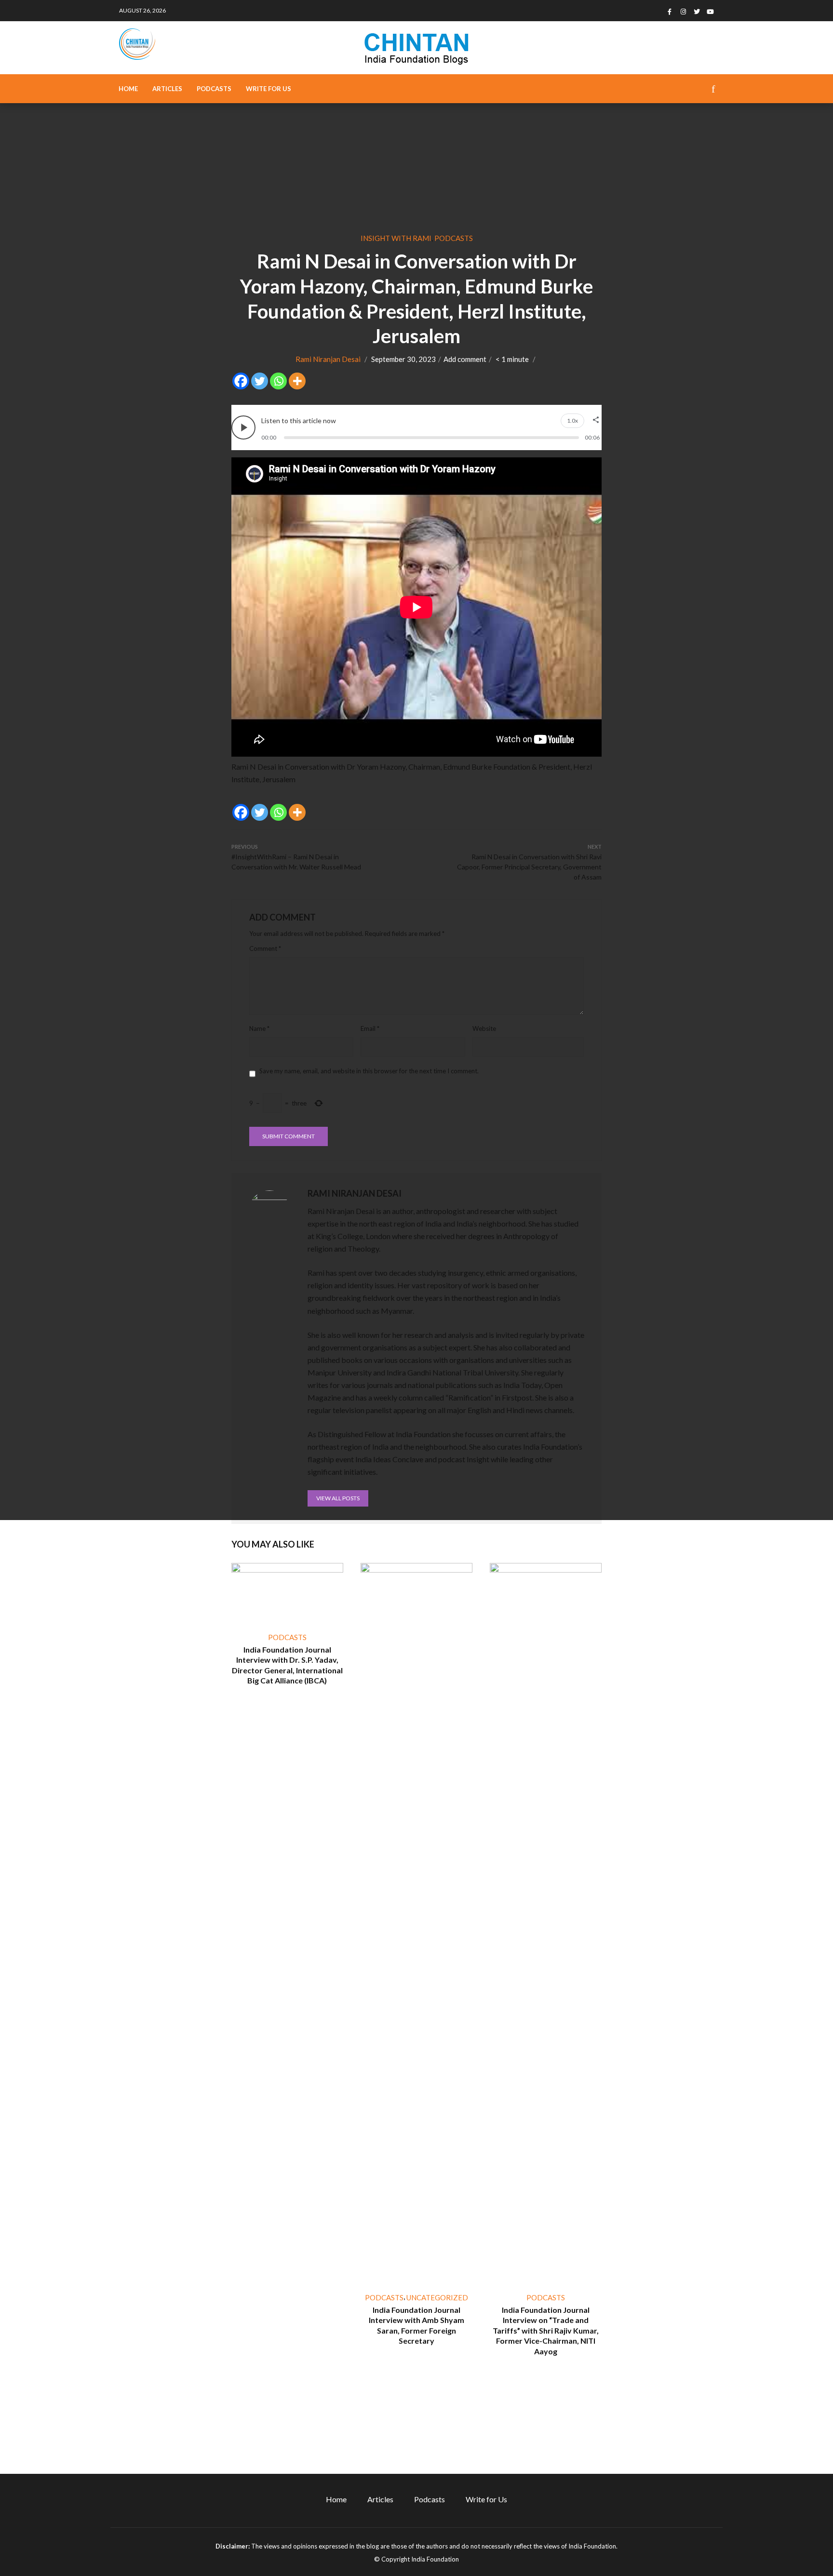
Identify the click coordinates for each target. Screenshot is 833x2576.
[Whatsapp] (278, 381)
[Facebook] (241, 381)
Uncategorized (437, 2297)
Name (259, 1028)
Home (128, 89)
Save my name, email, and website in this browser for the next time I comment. (369, 1071)
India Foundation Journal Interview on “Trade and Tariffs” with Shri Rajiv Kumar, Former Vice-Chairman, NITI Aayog (546, 2330)
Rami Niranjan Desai (328, 359)
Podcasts (214, 89)
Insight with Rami (396, 238)
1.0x (572, 421)
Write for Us (269, 89)
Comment (265, 948)
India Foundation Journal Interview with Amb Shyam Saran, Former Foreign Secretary (416, 2325)
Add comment (465, 359)
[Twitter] (260, 381)
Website (484, 1028)
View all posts (338, 1498)
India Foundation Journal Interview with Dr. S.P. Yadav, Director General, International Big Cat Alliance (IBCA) (287, 1665)
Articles (167, 89)
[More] (297, 381)
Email (370, 1028)
